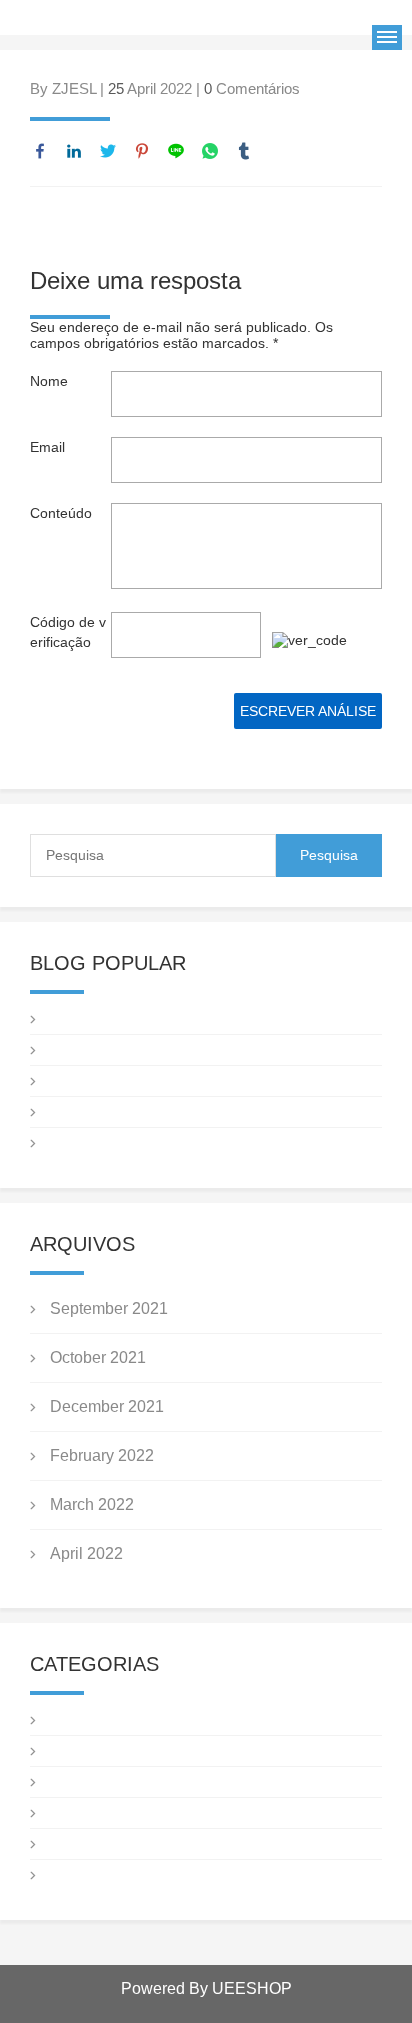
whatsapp (210, 151)
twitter (108, 151)
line (176, 151)
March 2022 (92, 1504)
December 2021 (107, 1406)
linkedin (74, 151)
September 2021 (109, 1308)
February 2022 (102, 1455)
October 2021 (98, 1357)
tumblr (244, 151)
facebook (40, 151)
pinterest (142, 151)
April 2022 (86, 1553)
